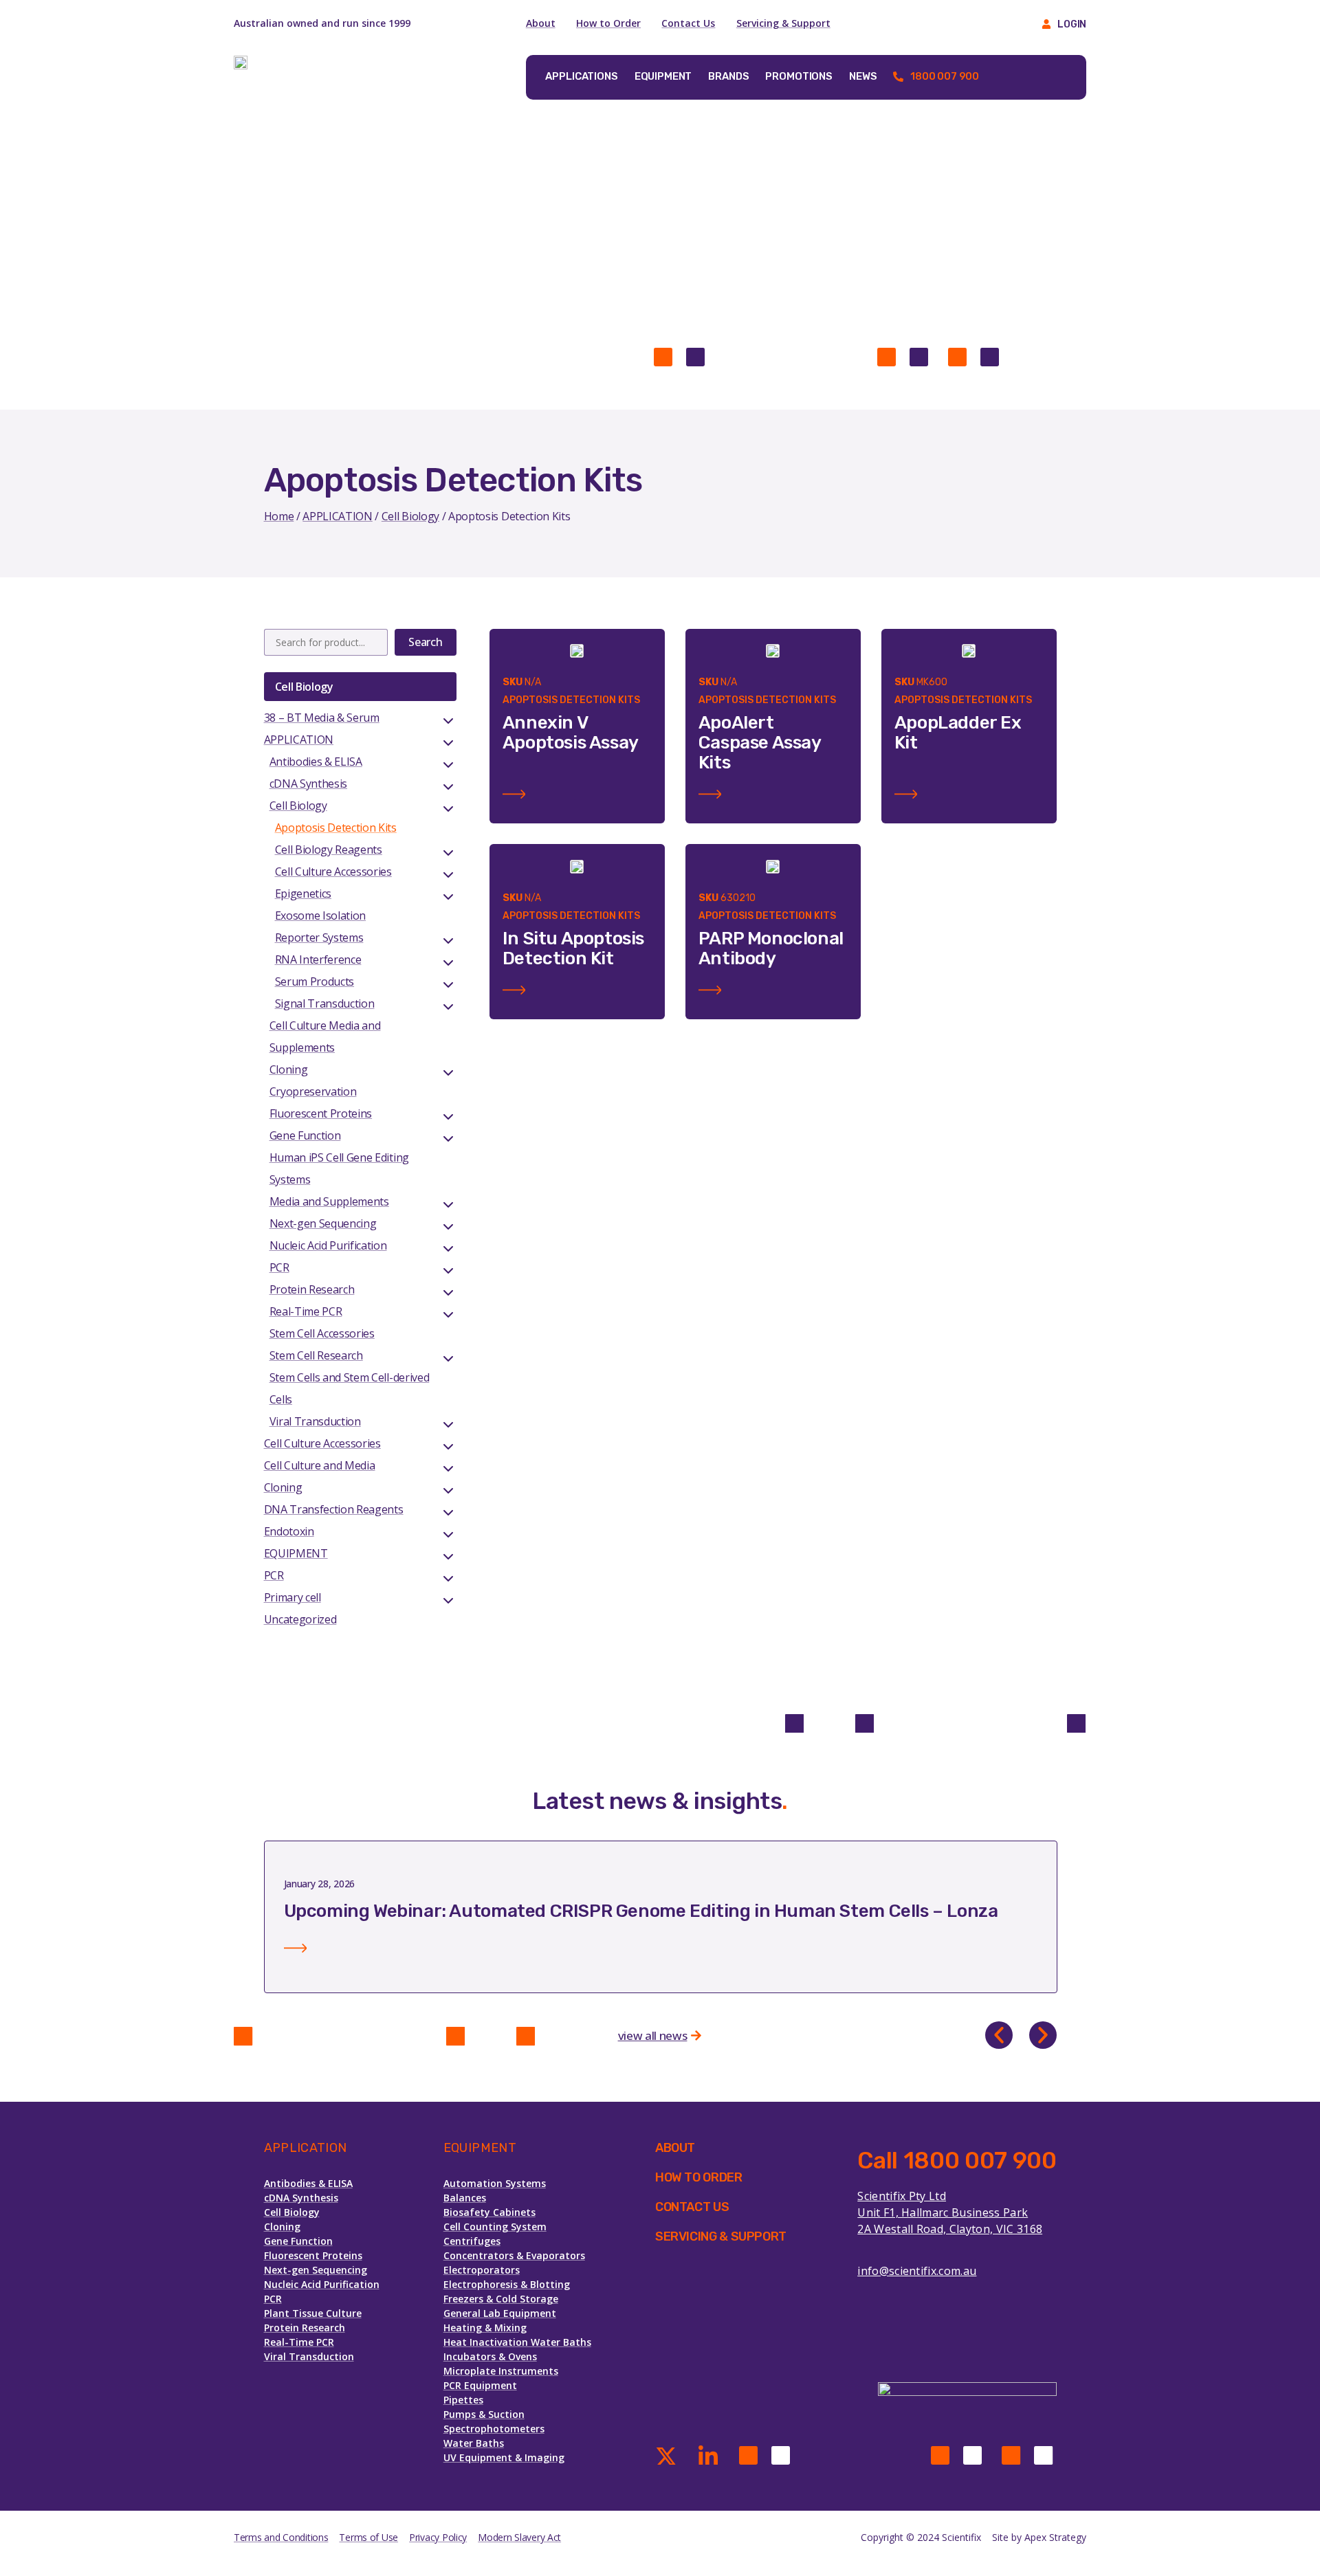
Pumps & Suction (484, 2414)
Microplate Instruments (501, 2371)
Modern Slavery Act (519, 2537)
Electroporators (482, 2270)
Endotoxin (289, 1531)
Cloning (289, 1069)
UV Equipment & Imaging (504, 2457)
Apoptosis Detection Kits (336, 828)
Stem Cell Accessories (322, 1333)
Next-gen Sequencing (323, 1223)
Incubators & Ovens (490, 2356)
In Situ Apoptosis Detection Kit (573, 948)
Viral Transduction (315, 1421)
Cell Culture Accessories (333, 871)
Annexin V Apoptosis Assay (571, 733)
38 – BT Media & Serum (322, 718)
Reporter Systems (319, 937)
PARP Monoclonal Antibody (771, 948)
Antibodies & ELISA (316, 762)
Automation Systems (495, 2183)
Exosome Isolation (321, 915)
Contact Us (688, 23)
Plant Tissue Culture (313, 2313)
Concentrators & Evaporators (514, 2255)
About (541, 23)
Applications (581, 76)
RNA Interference (318, 959)
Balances (465, 2198)
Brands (728, 76)
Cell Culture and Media (320, 1465)
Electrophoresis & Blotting (507, 2284)
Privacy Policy (438, 2537)
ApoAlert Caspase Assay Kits (760, 743)
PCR (279, 1267)
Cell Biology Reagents (329, 850)
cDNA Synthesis (309, 784)
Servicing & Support (783, 23)
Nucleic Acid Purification (328, 1245)
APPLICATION (337, 516)
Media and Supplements (329, 1201)
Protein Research (312, 1289)
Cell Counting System (495, 2227)
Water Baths (474, 2443)
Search (425, 642)
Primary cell (293, 1597)
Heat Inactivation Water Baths (517, 2342)
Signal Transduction (325, 1003)
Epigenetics (303, 893)
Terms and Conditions (281, 2537)
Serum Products (315, 981)
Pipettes (463, 2400)
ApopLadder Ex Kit (958, 733)
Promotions (799, 76)
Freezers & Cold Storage (501, 2299)
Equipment (663, 76)
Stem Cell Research (316, 1355)
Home (279, 516)
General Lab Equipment (500, 2313)
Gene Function (305, 1135)
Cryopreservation (313, 1091)
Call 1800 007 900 (957, 2161)
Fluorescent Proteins (321, 1113)
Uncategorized (300, 1619)
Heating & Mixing (485, 2328)
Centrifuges (472, 2241)
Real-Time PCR (306, 1311)
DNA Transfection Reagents (334, 1509)
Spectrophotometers (494, 2429)
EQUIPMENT (296, 1553)
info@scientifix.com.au (917, 2271)
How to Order (608, 23)
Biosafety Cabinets (489, 2212)
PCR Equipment (480, 2385)
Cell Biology (410, 516)
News (863, 76)
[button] (999, 2035)
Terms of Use (368, 2537)
